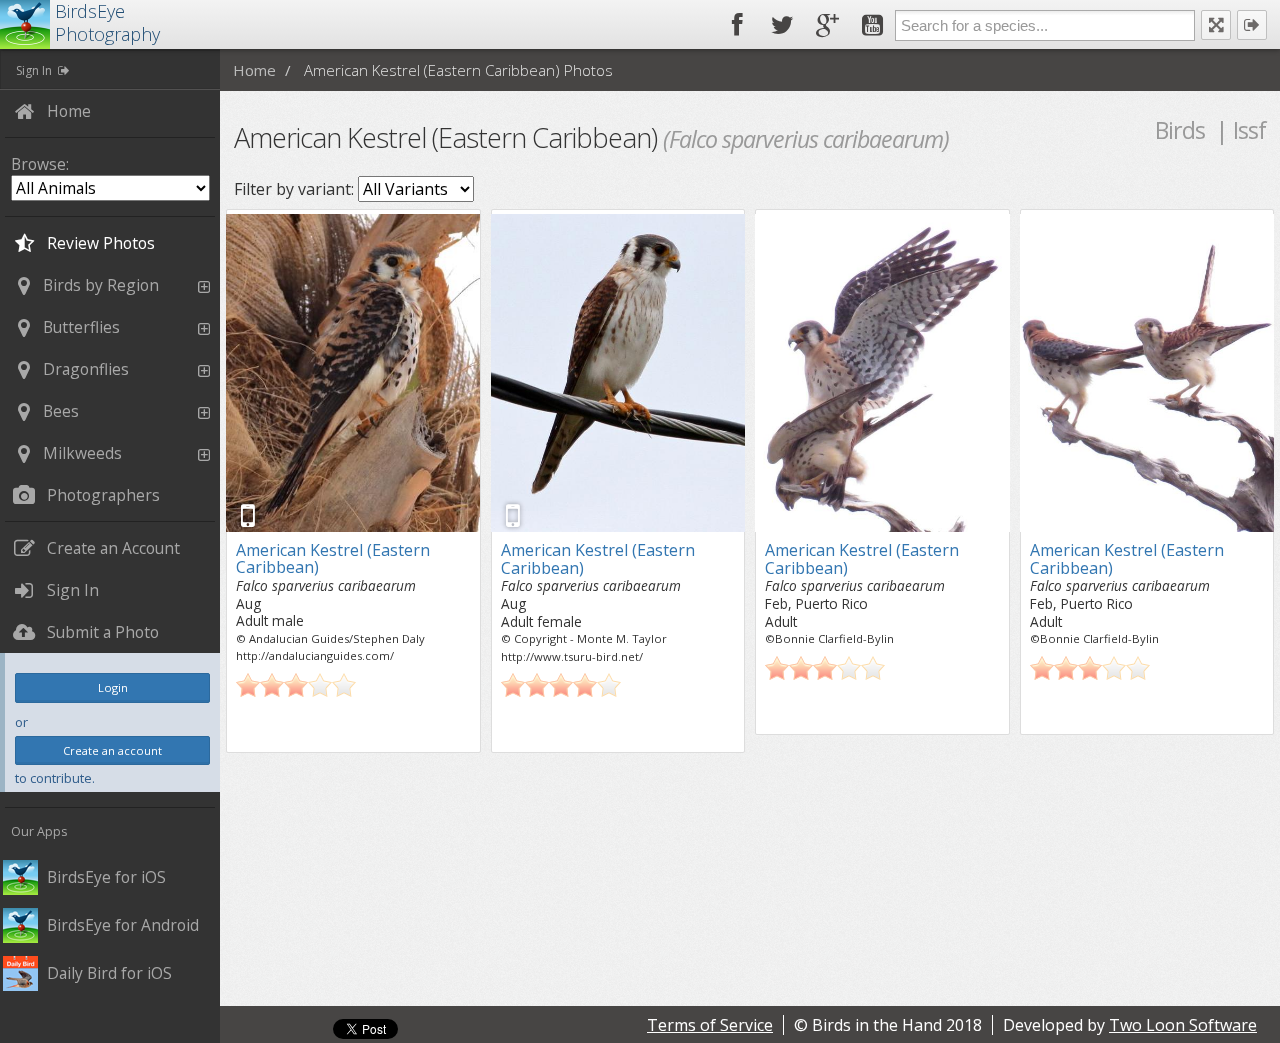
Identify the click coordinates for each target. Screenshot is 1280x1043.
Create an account (112, 750)
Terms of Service (710, 1025)
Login (113, 687)
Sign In (34, 70)
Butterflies (81, 327)
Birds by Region (101, 285)
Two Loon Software (1183, 1025)
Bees (61, 411)
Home (254, 70)
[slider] (296, 685)
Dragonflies (86, 369)
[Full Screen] (1216, 25)
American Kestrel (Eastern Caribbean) (333, 559)
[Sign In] (1252, 25)
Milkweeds (82, 453)
